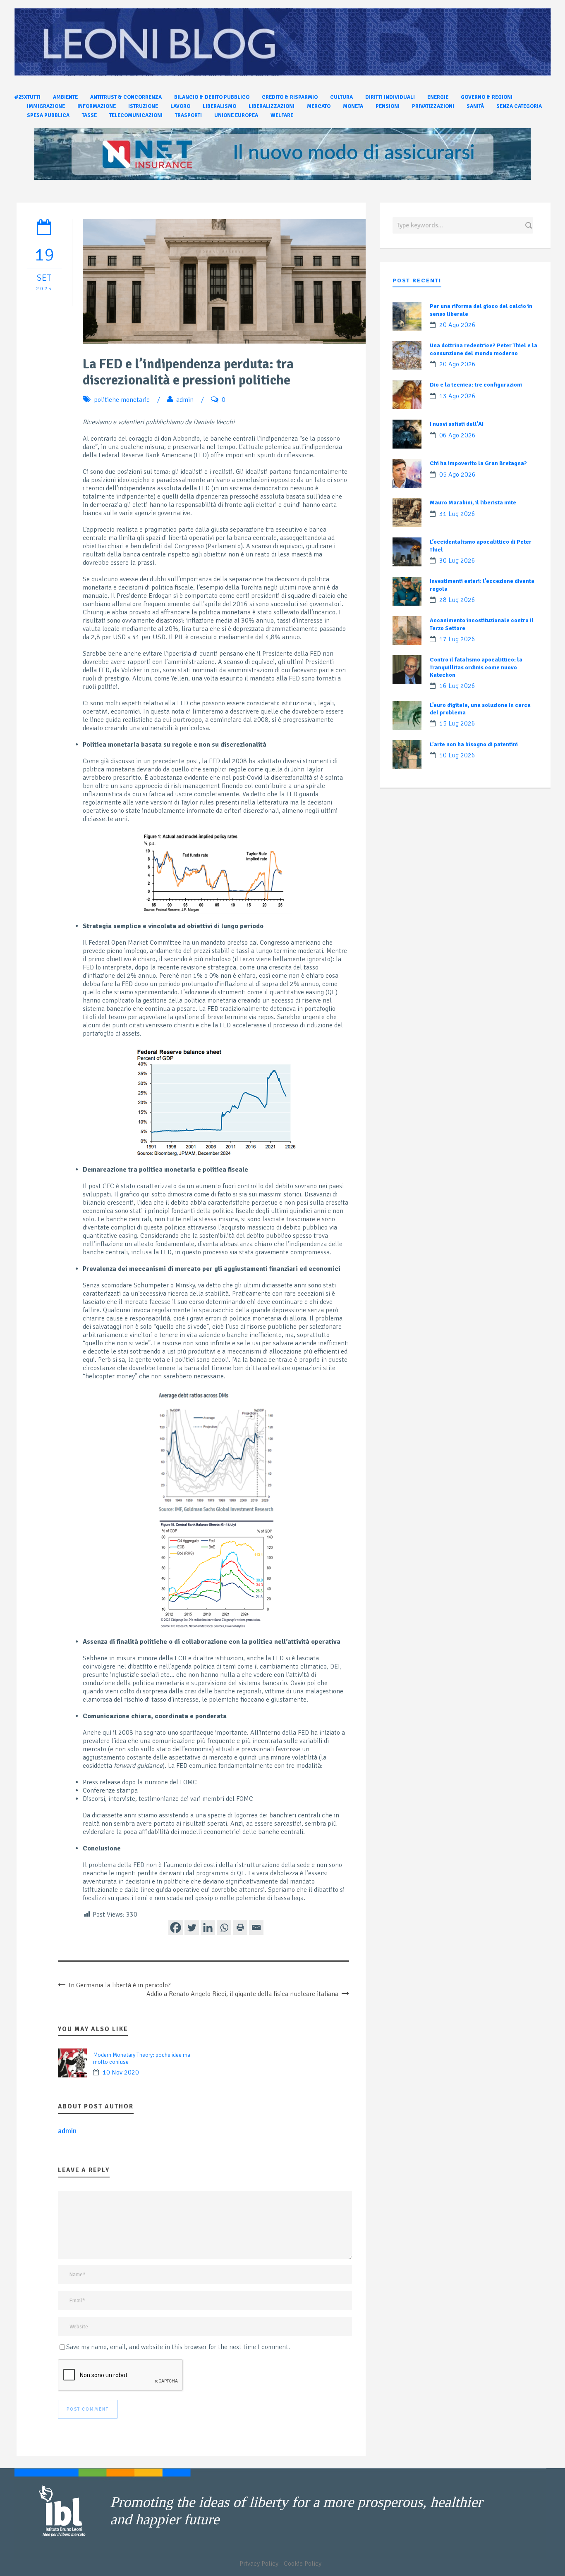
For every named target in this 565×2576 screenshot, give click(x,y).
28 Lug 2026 (457, 600)
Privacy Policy (259, 2564)
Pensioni (388, 106)
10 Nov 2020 (121, 2072)
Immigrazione (46, 106)
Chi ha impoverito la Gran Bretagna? (478, 463)
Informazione (97, 106)
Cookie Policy (303, 2564)
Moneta (353, 106)
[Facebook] (176, 1928)
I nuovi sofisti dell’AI (457, 424)
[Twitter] (192, 1928)
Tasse (89, 115)
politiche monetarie (122, 400)
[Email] (256, 1928)
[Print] (240, 1928)
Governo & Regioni (487, 97)
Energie (438, 97)
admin (185, 400)
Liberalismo (219, 106)
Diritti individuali (390, 97)
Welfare (282, 115)
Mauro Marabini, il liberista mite (473, 503)
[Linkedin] (208, 1928)
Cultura (341, 97)
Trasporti (188, 115)
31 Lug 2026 (457, 514)
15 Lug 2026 (457, 723)
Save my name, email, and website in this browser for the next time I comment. (178, 2347)
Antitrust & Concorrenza (126, 97)
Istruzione (143, 106)
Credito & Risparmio (290, 97)
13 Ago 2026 (457, 396)
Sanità (475, 106)
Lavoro (180, 106)
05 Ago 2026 (457, 475)
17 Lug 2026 (457, 639)
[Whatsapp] (224, 1928)
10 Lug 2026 (457, 755)
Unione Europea (236, 115)
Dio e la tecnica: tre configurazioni (476, 385)
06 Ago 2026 (457, 435)
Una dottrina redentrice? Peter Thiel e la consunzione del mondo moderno (484, 349)
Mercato (319, 106)
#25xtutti (28, 97)
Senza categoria (519, 106)
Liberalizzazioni (272, 106)
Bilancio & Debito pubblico (212, 97)
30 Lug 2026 (457, 561)
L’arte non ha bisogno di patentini (474, 744)
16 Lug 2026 (457, 686)
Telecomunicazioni (136, 115)
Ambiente (65, 97)
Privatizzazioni (433, 106)
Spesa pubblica (48, 115)
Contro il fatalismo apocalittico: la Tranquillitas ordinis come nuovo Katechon (476, 667)
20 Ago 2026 (457, 325)
